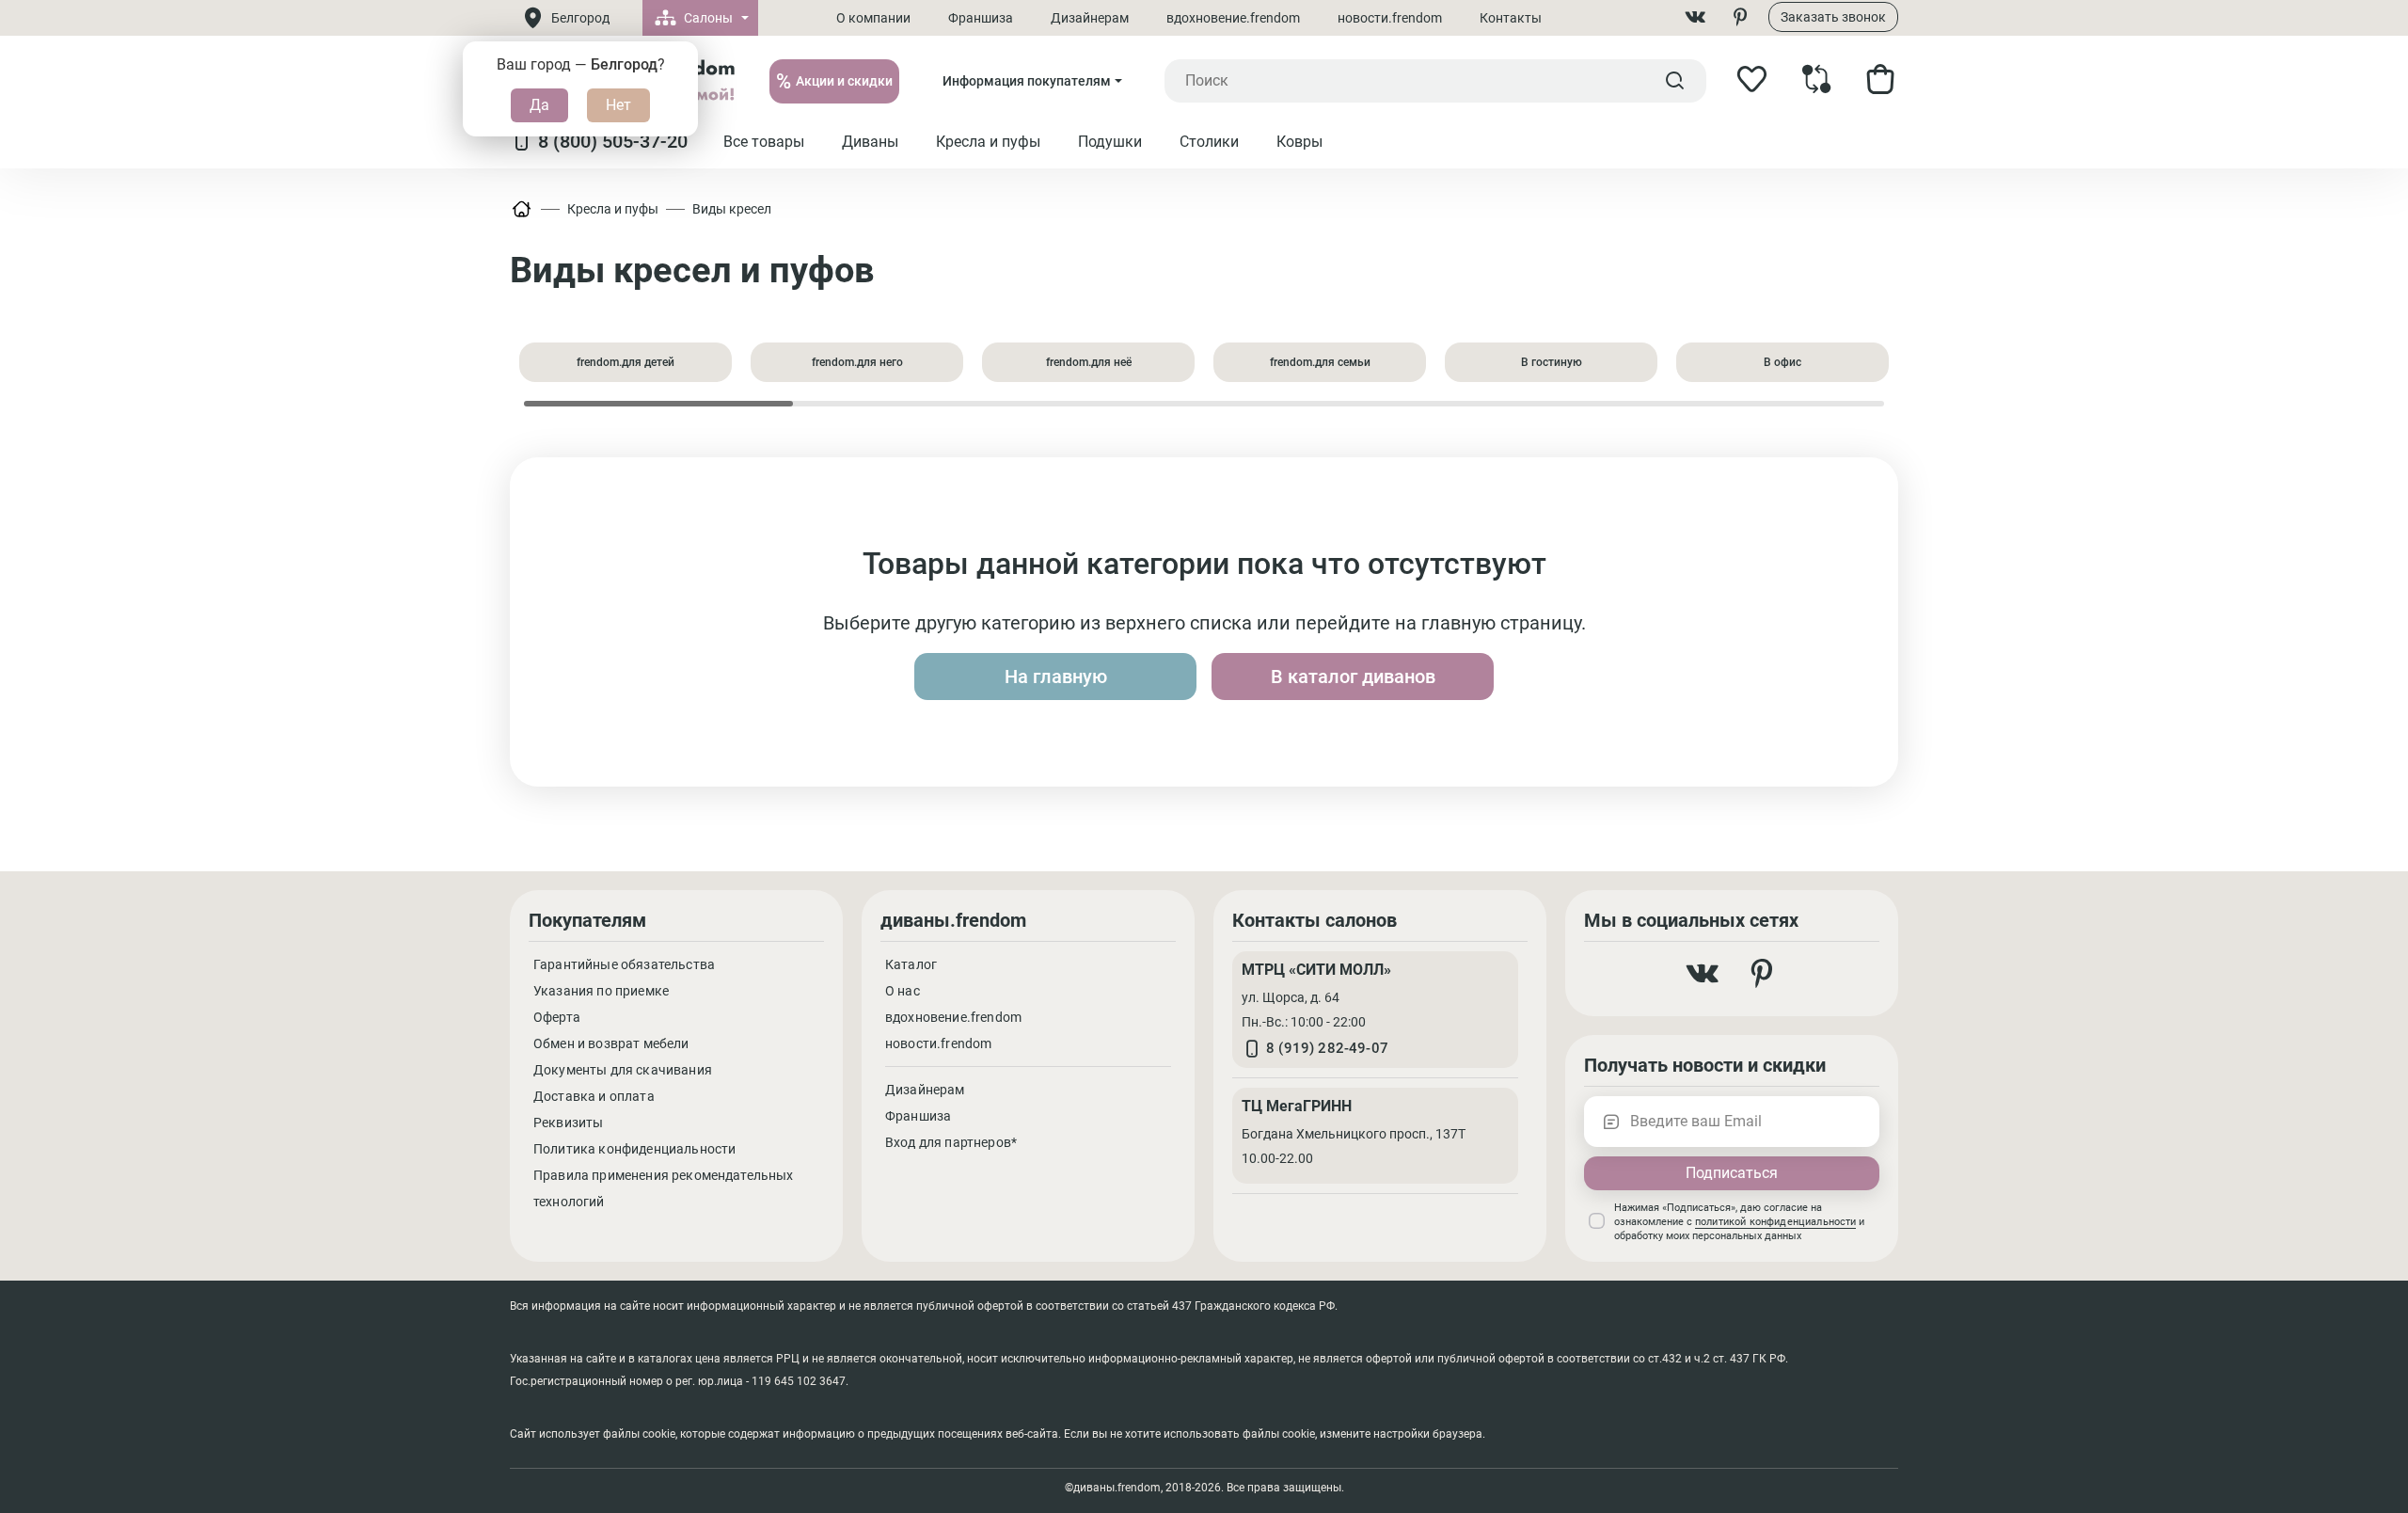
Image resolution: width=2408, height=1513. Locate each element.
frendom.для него (857, 362)
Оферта (557, 1017)
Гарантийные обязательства (624, 964)
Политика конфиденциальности (634, 1149)
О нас (903, 991)
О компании (873, 18)
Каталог (911, 964)
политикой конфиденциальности (1775, 1222)
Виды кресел (732, 209)
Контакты (1511, 18)
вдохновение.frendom (1233, 18)
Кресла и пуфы (613, 209)
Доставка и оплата (594, 1096)
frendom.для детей (626, 362)
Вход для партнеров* (951, 1142)
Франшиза (981, 18)
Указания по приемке (601, 991)
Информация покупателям (1027, 81)
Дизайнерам (1090, 18)
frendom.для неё (1089, 362)
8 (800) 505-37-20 (613, 141)
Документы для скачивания (623, 1070)
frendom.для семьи (1320, 362)
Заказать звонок (1833, 17)
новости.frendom (1390, 18)
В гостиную (1552, 362)
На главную (1056, 677)
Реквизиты (568, 1123)
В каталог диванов (1353, 677)
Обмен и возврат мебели (611, 1043)
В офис (1782, 362)
